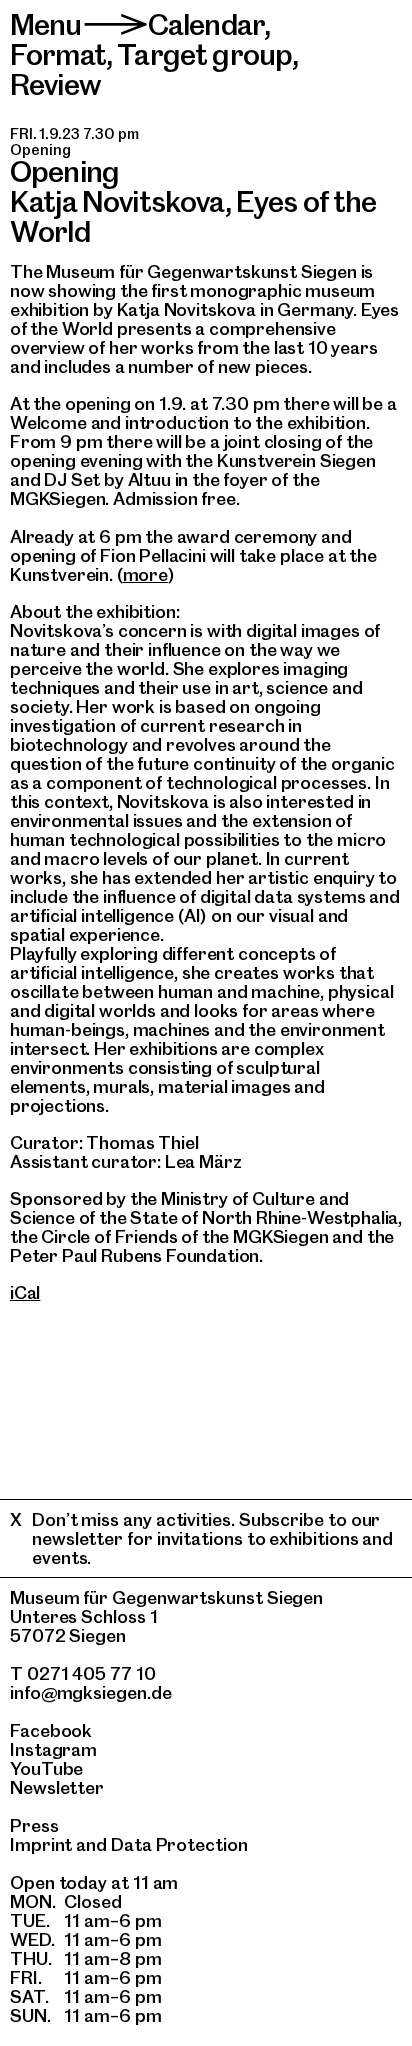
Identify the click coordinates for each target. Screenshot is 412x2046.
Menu (46, 24)
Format (58, 54)
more (145, 574)
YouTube (46, 1768)
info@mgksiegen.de (91, 1692)
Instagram (53, 1749)
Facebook (51, 1730)
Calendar (206, 24)
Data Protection (179, 1844)
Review (55, 84)
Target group (204, 54)
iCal (25, 1292)
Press (34, 1825)
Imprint (41, 1844)
